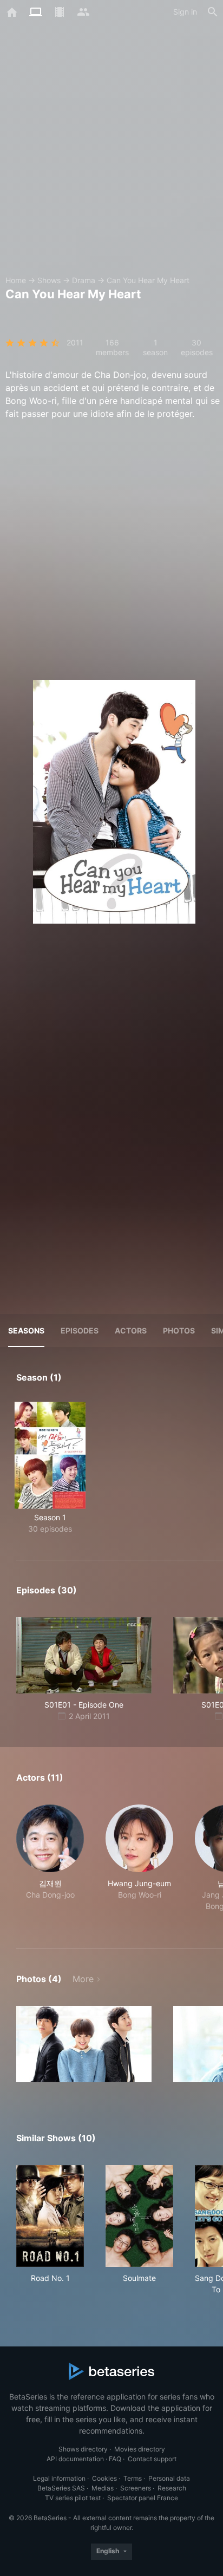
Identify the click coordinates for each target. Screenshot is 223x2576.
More (83, 1979)
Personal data (169, 2478)
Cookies (104, 2478)
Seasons (26, 1331)
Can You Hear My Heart (148, 280)
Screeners (136, 2488)
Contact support (152, 2459)
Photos (179, 1331)
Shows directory (83, 2449)
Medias (103, 2488)
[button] (50, 1864)
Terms (133, 2478)
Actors (131, 1331)
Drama (84, 280)
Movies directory (140, 2449)
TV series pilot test (73, 2498)
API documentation (75, 2459)
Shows (49, 280)
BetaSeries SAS (61, 2488)
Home (16, 280)
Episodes (80, 1331)
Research (172, 2488)
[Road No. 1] (50, 2216)
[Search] (213, 12)
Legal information (59, 2478)
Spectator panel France (143, 2498)
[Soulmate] (139, 2216)
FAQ (115, 2459)
